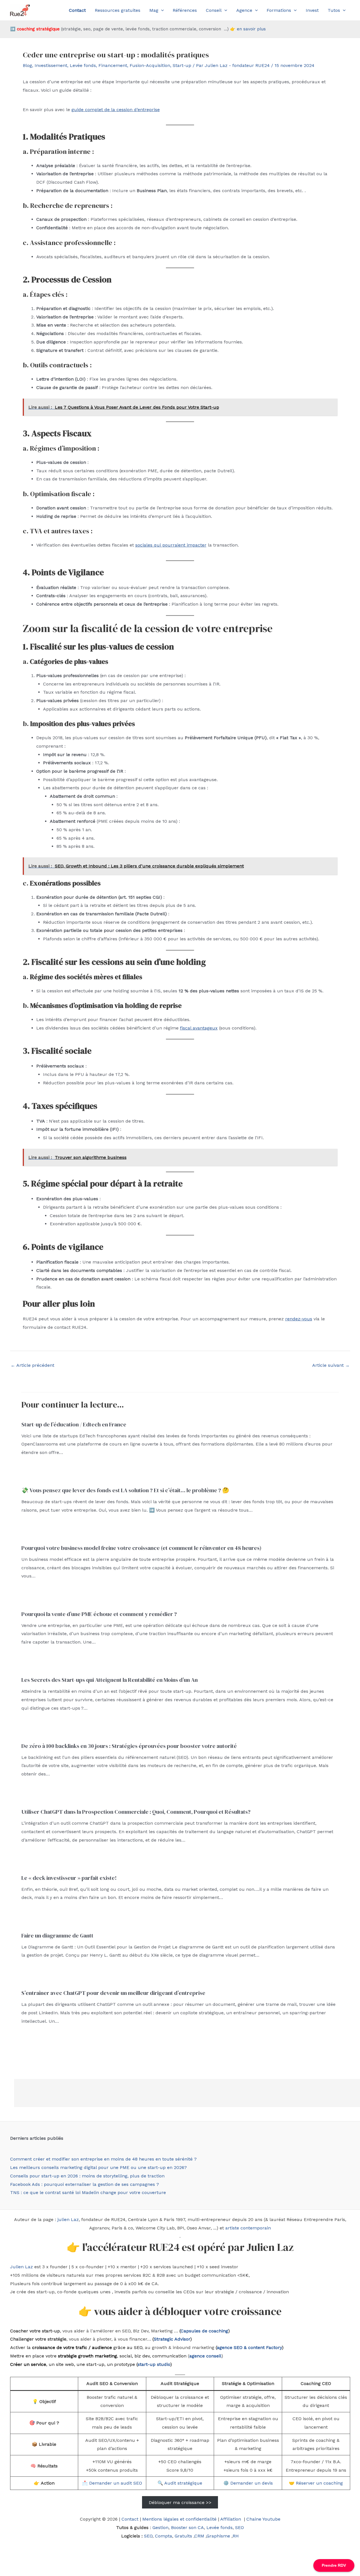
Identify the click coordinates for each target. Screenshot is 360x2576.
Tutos (334, 10)
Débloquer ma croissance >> (180, 2502)
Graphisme (218, 2536)
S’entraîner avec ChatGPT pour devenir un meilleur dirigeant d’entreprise (113, 1993)
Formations (279, 10)
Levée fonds (220, 2527)
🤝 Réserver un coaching (316, 2483)
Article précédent (32, 1365)
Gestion (160, 2527)
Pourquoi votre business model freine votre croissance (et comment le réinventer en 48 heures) (141, 1548)
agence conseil (205, 2356)
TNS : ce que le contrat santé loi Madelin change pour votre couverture (88, 2192)
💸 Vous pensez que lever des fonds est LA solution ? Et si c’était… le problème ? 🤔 (125, 1490)
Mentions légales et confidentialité (179, 2519)
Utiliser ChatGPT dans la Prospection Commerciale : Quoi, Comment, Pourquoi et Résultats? (136, 1812)
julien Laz (68, 2219)
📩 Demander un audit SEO (112, 2483)
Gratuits (183, 2536)
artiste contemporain (248, 2228)
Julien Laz (22, 2267)
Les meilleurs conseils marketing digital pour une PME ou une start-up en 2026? (98, 2167)
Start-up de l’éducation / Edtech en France (74, 1424)
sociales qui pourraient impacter (171, 545)
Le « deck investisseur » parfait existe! (69, 1878)
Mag (154, 10)
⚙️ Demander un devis (248, 2483)
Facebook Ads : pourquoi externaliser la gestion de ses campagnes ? (85, 2184)
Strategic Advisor (172, 2339)
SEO (239, 2527)
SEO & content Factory (257, 2347)
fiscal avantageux (199, 1028)
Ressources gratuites (118, 10)
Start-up (182, 65)
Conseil (214, 10)
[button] (161, 10)
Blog (27, 65)
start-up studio (154, 2364)
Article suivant (331, 1365)
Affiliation (231, 2519)
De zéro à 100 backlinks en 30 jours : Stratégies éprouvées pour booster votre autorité (129, 1746)
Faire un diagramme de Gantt (57, 1936)
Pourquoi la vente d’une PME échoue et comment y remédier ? (99, 1614)
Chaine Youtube (263, 2519)
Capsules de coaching (204, 2331)
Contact (130, 2519)
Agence (244, 10)
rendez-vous (299, 1319)
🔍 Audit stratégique (180, 2483)
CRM (199, 2536)
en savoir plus (251, 29)
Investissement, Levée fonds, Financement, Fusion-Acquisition (102, 65)
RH (236, 2536)
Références (185, 10)
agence (225, 2347)
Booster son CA (187, 2527)
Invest (312, 10)
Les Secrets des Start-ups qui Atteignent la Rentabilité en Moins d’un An (110, 1680)
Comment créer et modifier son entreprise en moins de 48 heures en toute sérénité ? (103, 2159)
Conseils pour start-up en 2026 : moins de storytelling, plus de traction (87, 2176)
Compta (164, 2536)
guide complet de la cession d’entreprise (116, 110)
